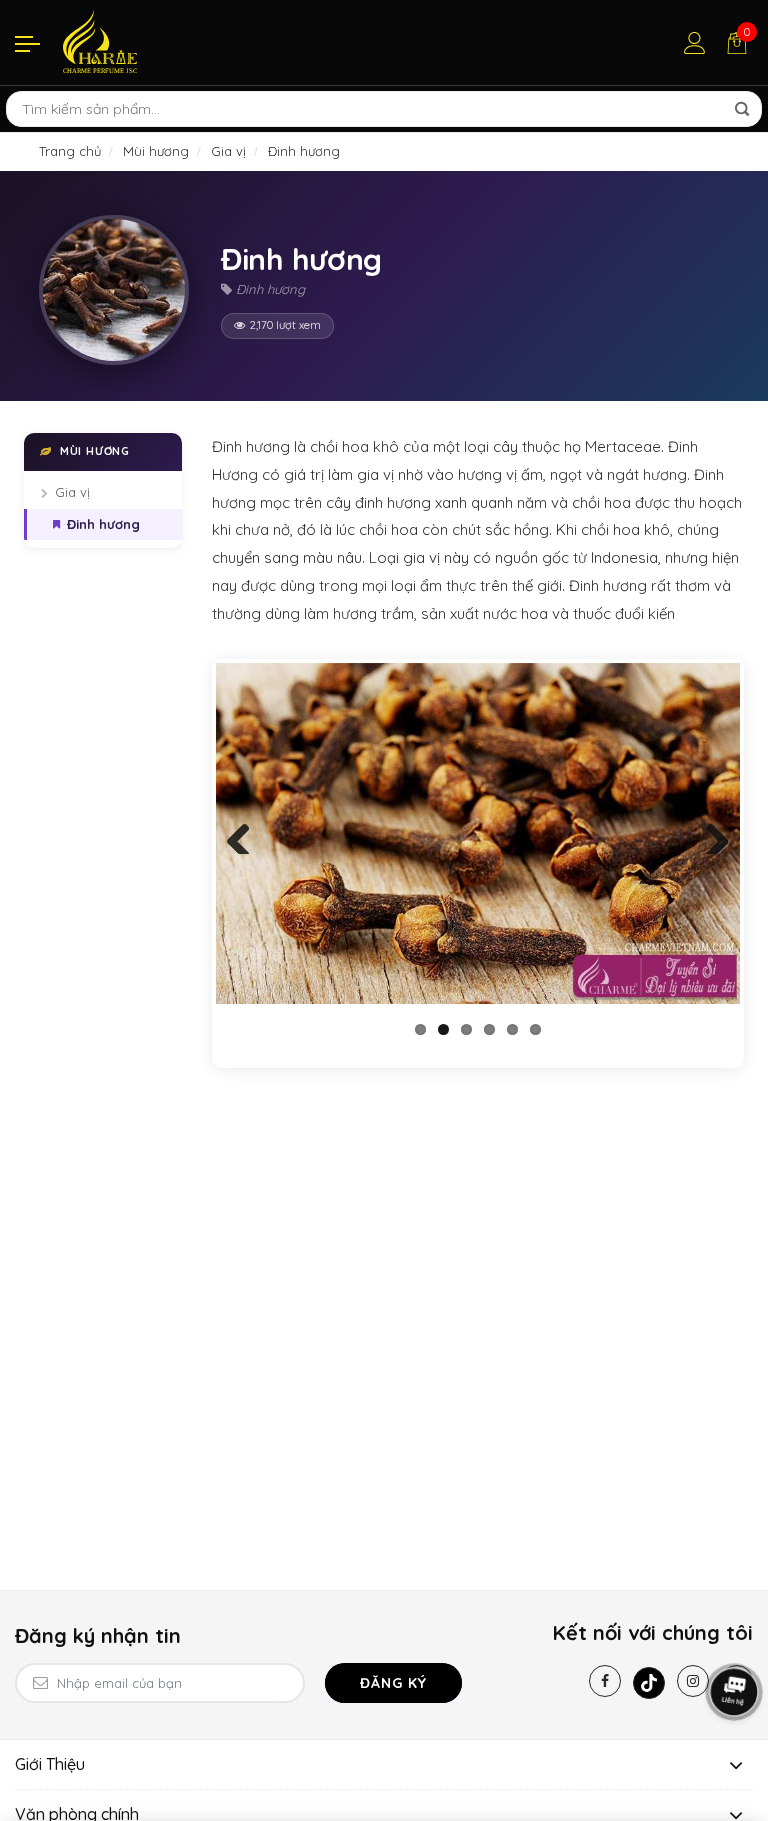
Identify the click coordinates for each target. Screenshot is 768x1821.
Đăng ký (393, 1683)
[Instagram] (693, 1681)
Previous (246, 834)
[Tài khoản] (695, 43)
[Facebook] (605, 1681)
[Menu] (27, 43)
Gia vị (72, 492)
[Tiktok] (649, 1683)
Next (710, 834)
